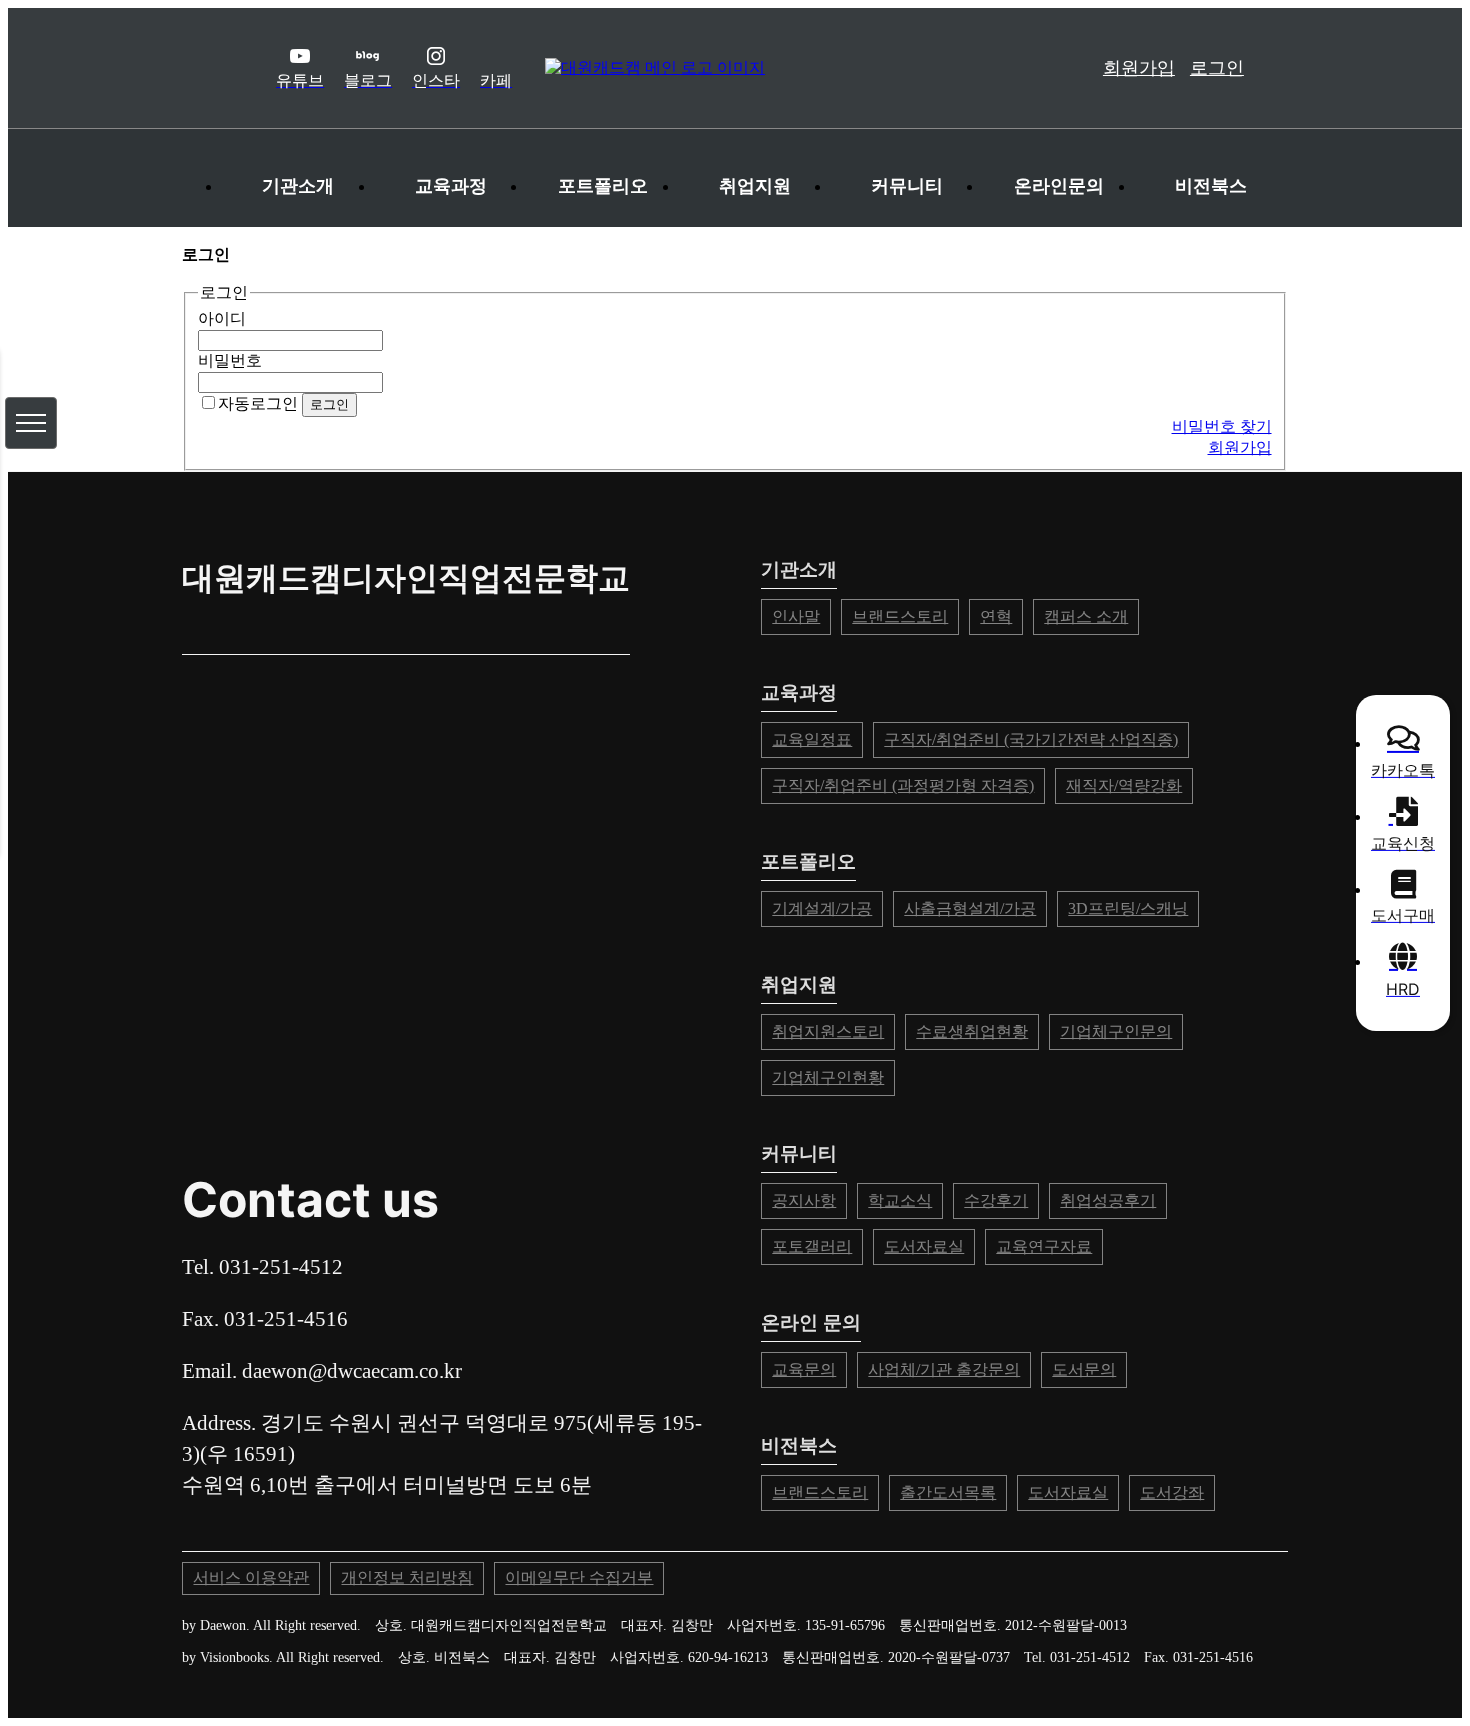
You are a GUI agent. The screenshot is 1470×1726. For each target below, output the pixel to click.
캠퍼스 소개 (1086, 616)
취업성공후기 (1108, 1200)
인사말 (796, 616)
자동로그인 (258, 403)
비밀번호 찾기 (1222, 426)
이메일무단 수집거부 (579, 1577)
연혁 (996, 616)
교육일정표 (812, 739)
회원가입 (1139, 68)
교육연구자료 (1044, 1246)
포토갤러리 (812, 1246)
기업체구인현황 (828, 1077)
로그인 (1217, 68)
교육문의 (804, 1369)
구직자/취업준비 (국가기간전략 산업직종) (1031, 739)
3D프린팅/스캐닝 (1128, 908)
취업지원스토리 (828, 1031)
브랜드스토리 (900, 616)
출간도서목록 (948, 1492)
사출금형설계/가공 (970, 908)
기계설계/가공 (822, 908)
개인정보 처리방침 (407, 1577)
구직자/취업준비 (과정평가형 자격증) (903, 785)
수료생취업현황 (972, 1031)
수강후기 (996, 1200)
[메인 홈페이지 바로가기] (774, 68)
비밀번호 (230, 360)
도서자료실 (924, 1246)
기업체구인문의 (1116, 1031)
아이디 (222, 318)
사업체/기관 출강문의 (944, 1369)
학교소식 (900, 1200)
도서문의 (1084, 1369)
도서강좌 (1172, 1492)
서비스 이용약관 (251, 1577)
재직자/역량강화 (1124, 785)
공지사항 (804, 1200)
